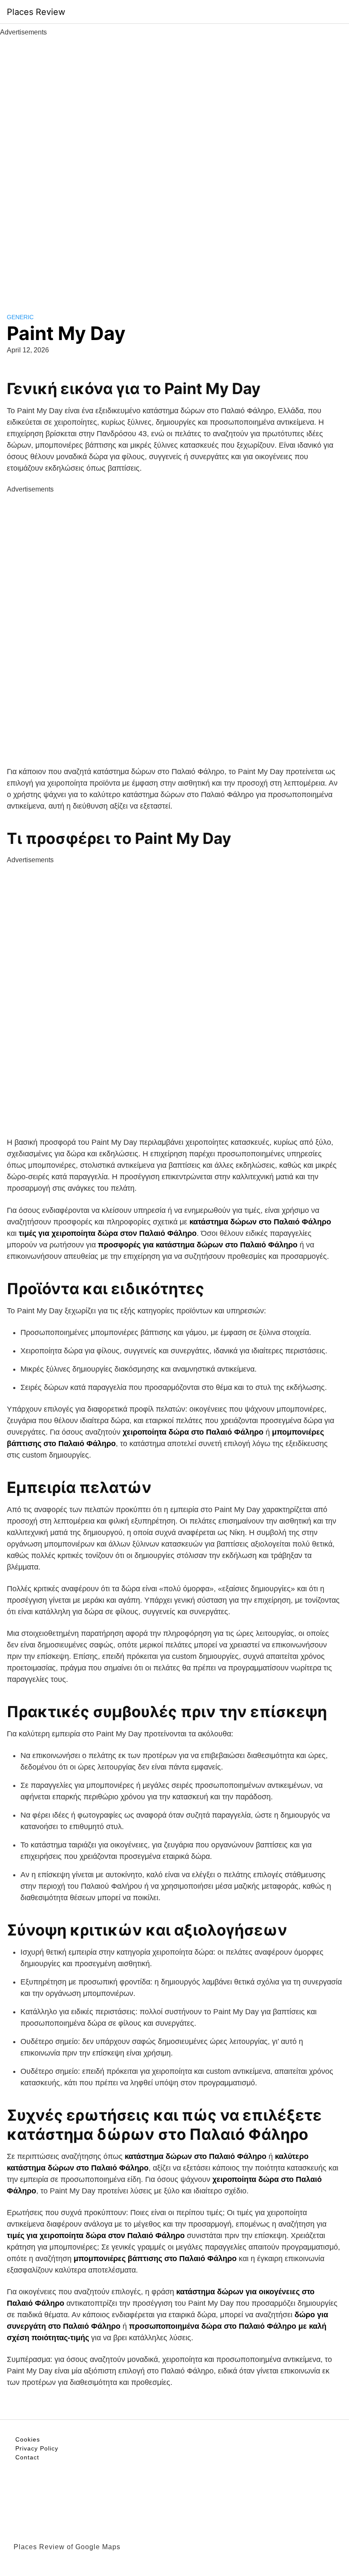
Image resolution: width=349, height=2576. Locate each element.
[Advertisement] (174, 165)
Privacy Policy (37, 2448)
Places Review (36, 12)
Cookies (28, 2439)
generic (20, 317)
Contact (27, 2457)
